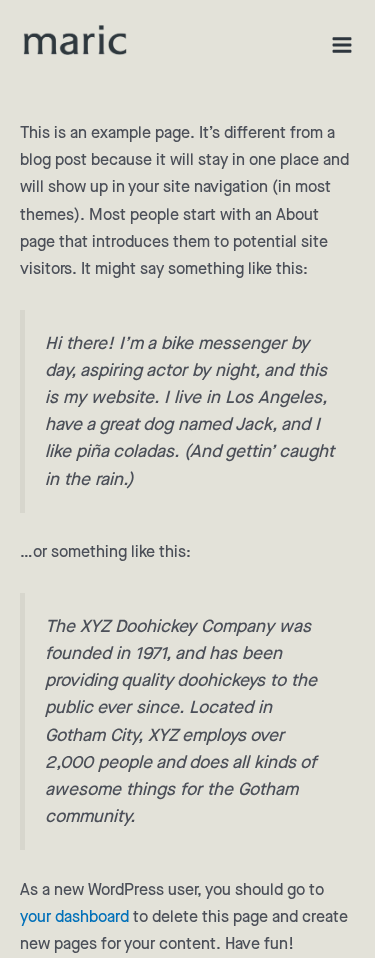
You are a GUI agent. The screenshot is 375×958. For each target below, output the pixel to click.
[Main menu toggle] (342, 45)
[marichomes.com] (75, 40)
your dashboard (74, 917)
